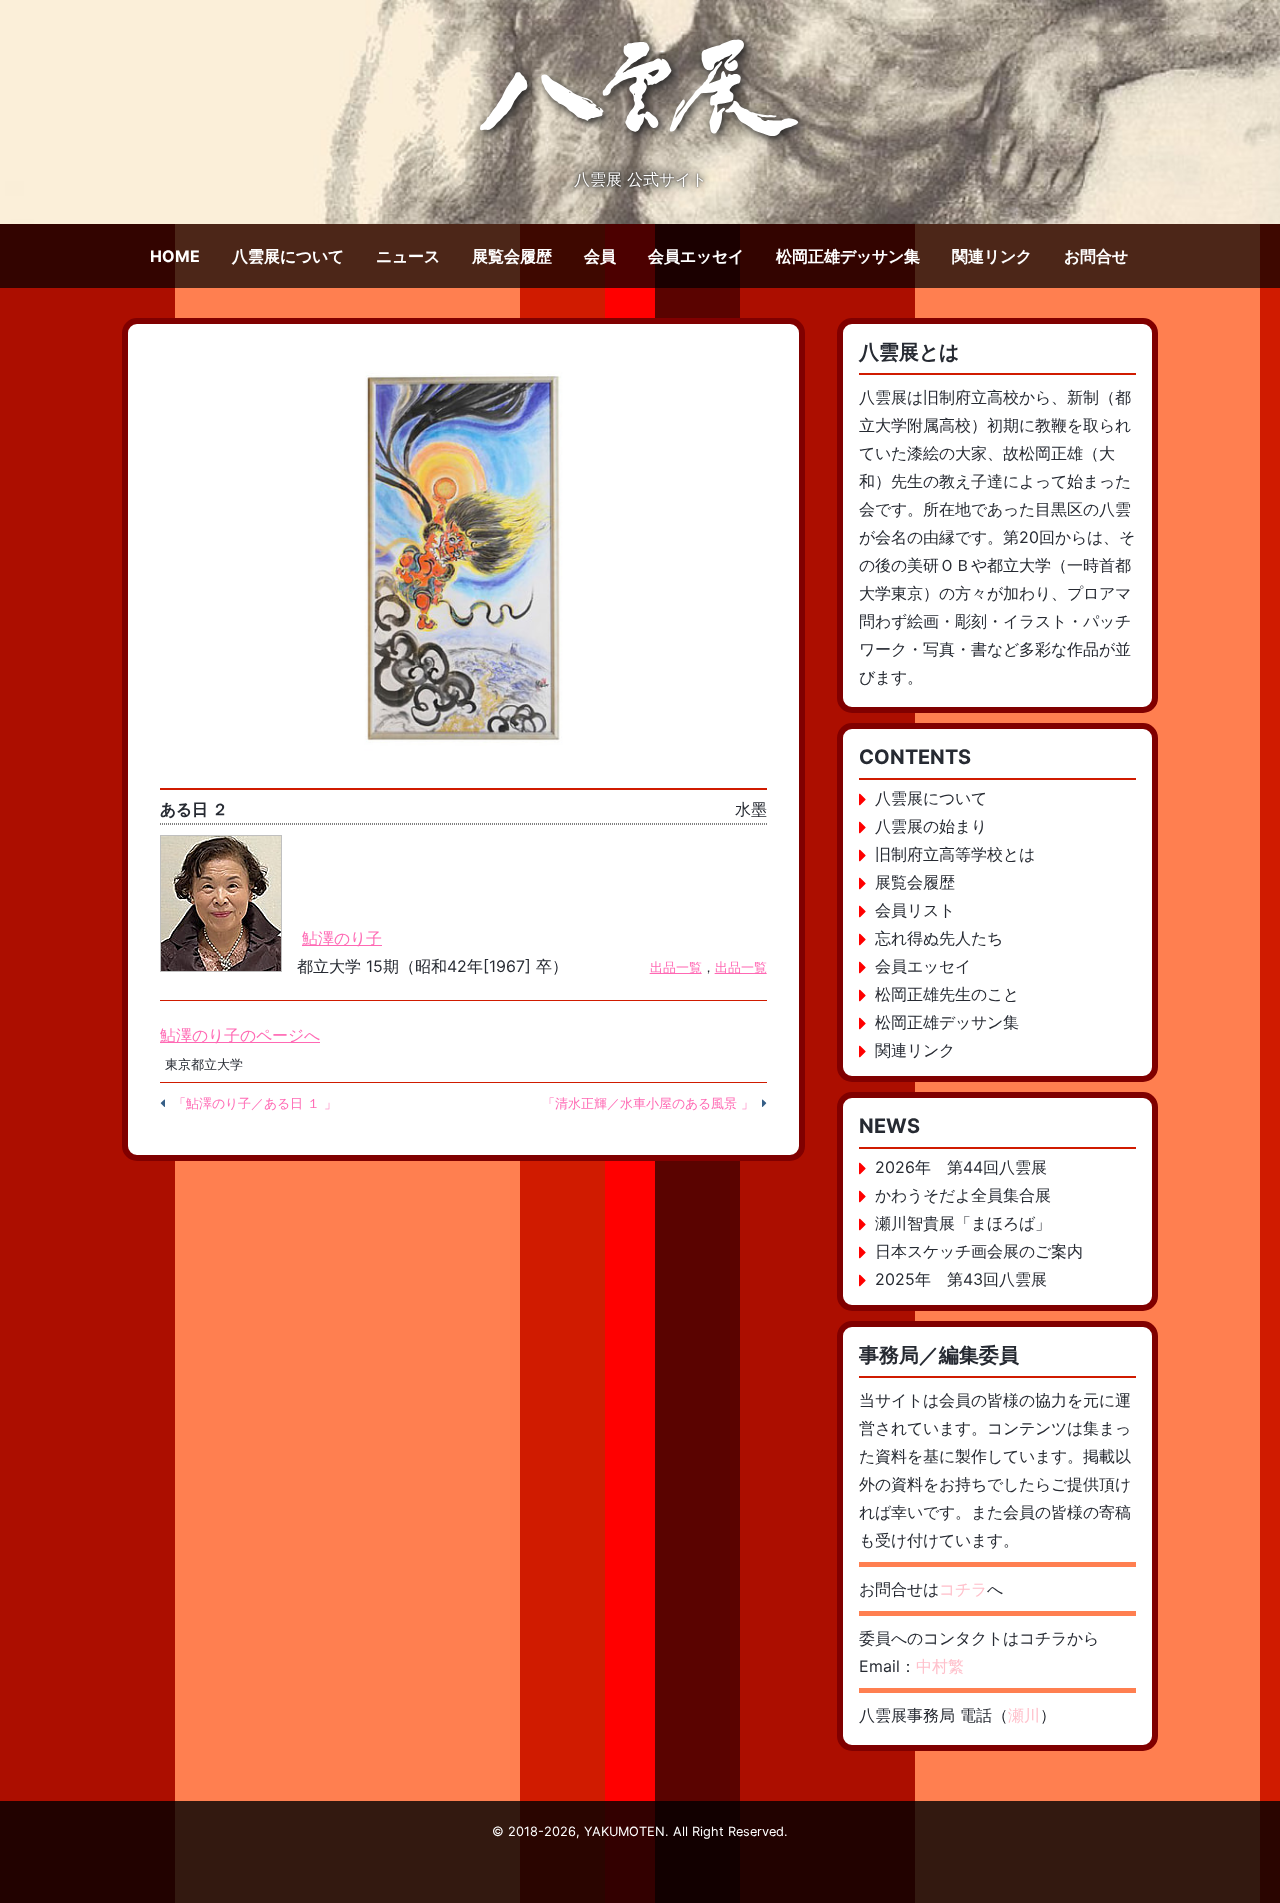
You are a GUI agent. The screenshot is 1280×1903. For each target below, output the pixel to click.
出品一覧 (676, 967)
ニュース (408, 256)
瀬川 (1024, 1715)
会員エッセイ (696, 256)
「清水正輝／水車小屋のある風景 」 (648, 1103)
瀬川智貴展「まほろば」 (963, 1223)
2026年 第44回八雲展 (961, 1167)
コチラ (963, 1589)
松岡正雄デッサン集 (848, 256)
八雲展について (288, 256)
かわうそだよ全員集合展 (963, 1195)
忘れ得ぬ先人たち (939, 938)
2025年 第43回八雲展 (961, 1279)
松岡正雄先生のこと (947, 994)
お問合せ (1096, 256)
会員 (600, 256)
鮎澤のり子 (342, 938)
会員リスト (915, 910)
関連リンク (992, 256)
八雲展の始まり (931, 826)
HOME (175, 256)
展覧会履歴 (512, 256)
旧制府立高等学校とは (955, 854)
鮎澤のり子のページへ (240, 1035)
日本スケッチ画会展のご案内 (979, 1251)
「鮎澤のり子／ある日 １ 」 (255, 1103)
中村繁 (940, 1666)
